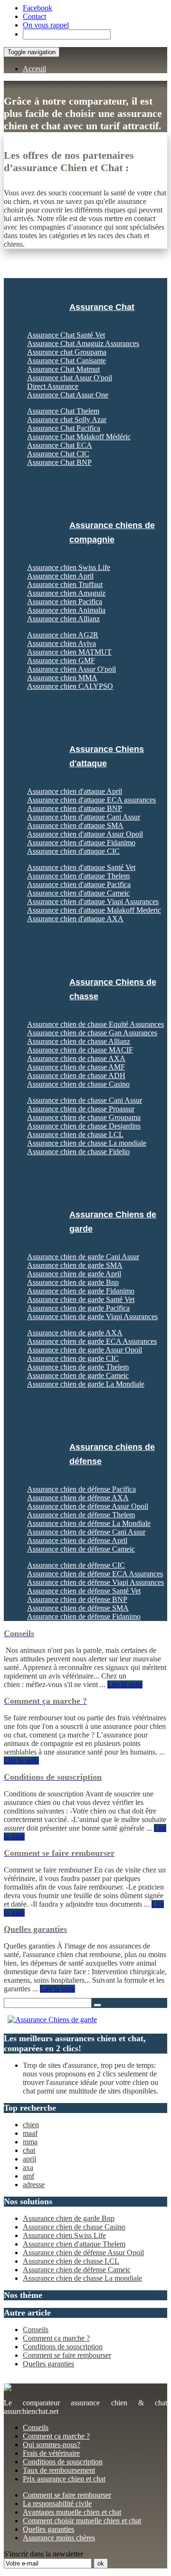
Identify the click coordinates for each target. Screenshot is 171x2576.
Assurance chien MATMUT (69, 652)
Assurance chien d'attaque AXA (75, 919)
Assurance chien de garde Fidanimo (81, 1291)
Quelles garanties (48, 2364)
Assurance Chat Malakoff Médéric (79, 437)
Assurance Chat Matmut (63, 369)
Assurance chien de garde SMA (75, 1265)
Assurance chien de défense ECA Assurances (95, 1574)
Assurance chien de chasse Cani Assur (85, 1100)
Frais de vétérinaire (51, 2453)
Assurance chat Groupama (67, 352)
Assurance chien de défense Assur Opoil (88, 1506)
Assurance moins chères (59, 2538)
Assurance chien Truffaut (65, 584)
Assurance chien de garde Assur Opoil (85, 1350)
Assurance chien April (60, 576)
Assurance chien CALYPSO (70, 686)
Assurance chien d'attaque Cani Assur (84, 817)
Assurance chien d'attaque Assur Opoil (85, 834)
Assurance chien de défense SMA (78, 1608)
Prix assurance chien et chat (64, 2479)
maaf (30, 2133)
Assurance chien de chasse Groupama (84, 1117)
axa (28, 2167)
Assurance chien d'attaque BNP (75, 808)
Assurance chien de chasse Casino (78, 1084)
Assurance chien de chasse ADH (76, 1076)
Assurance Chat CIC (58, 454)
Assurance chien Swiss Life (69, 567)
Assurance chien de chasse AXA (76, 1058)
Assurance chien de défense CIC (76, 1565)
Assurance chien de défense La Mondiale (89, 1523)
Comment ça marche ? (56, 2338)
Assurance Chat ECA (60, 445)
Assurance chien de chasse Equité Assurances (95, 1024)
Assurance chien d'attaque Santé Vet (81, 867)
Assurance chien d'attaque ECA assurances (91, 800)
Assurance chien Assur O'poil (71, 669)
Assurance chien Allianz (63, 619)
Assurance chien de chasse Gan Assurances (92, 1033)
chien (31, 2125)
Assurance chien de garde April (74, 1274)
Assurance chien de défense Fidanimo (84, 1616)
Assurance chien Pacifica (65, 602)
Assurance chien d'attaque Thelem (78, 876)
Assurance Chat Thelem (63, 411)
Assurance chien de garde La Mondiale (86, 1384)
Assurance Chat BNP (59, 462)
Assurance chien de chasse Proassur (81, 1109)
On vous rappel (46, 25)
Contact (34, 16)
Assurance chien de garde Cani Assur (83, 1257)
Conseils (36, 2330)
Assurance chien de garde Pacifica (78, 1308)
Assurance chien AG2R (63, 635)
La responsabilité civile (57, 2504)
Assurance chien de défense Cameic (81, 1549)
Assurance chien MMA (62, 678)
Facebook (38, 8)
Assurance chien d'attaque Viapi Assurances (93, 902)
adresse (34, 2185)
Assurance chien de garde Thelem (78, 1367)
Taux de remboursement (59, 2470)
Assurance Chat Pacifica (64, 428)
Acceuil (34, 69)
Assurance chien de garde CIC (73, 1358)
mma (30, 2142)
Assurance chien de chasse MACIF (80, 1050)
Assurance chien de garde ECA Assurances (92, 1341)
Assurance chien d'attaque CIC (73, 851)
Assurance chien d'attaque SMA (75, 825)
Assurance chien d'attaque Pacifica (79, 884)
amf (28, 2176)
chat (29, 2150)
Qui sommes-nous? (52, 2445)
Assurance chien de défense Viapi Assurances (95, 1582)
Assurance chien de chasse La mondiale (87, 1143)
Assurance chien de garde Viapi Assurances (92, 1317)
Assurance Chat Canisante (66, 361)
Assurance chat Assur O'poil (70, 378)
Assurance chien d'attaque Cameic (78, 893)
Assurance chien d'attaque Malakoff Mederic (94, 910)
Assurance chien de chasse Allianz (79, 1041)
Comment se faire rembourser (67, 2355)
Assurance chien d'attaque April (75, 791)
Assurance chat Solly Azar (67, 420)
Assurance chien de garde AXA (75, 1333)
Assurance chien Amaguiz (66, 593)
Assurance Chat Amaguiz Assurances (83, 343)
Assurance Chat (102, 307)
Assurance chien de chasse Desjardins (84, 1126)
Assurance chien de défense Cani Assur (86, 1532)
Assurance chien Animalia (66, 610)
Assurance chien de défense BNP (77, 1599)
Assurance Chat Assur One (68, 395)
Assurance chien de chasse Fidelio (78, 1152)
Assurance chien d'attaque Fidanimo (81, 843)
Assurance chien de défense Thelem (81, 1515)
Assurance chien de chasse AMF (76, 1067)
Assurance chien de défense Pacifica (81, 1489)
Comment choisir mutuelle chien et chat (82, 2521)
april (29, 2159)
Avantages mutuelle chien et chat (72, 2512)
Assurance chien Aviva (62, 643)
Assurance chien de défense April (77, 1540)
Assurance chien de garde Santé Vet (81, 1299)
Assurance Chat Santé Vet (66, 335)
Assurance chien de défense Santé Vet (84, 1591)
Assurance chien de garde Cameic (78, 1375)
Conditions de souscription (63, 2347)
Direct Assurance (53, 386)
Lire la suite (125, 1684)
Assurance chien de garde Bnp (73, 1282)
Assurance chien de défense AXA (78, 1498)
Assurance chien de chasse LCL (75, 1134)
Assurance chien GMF (61, 661)
